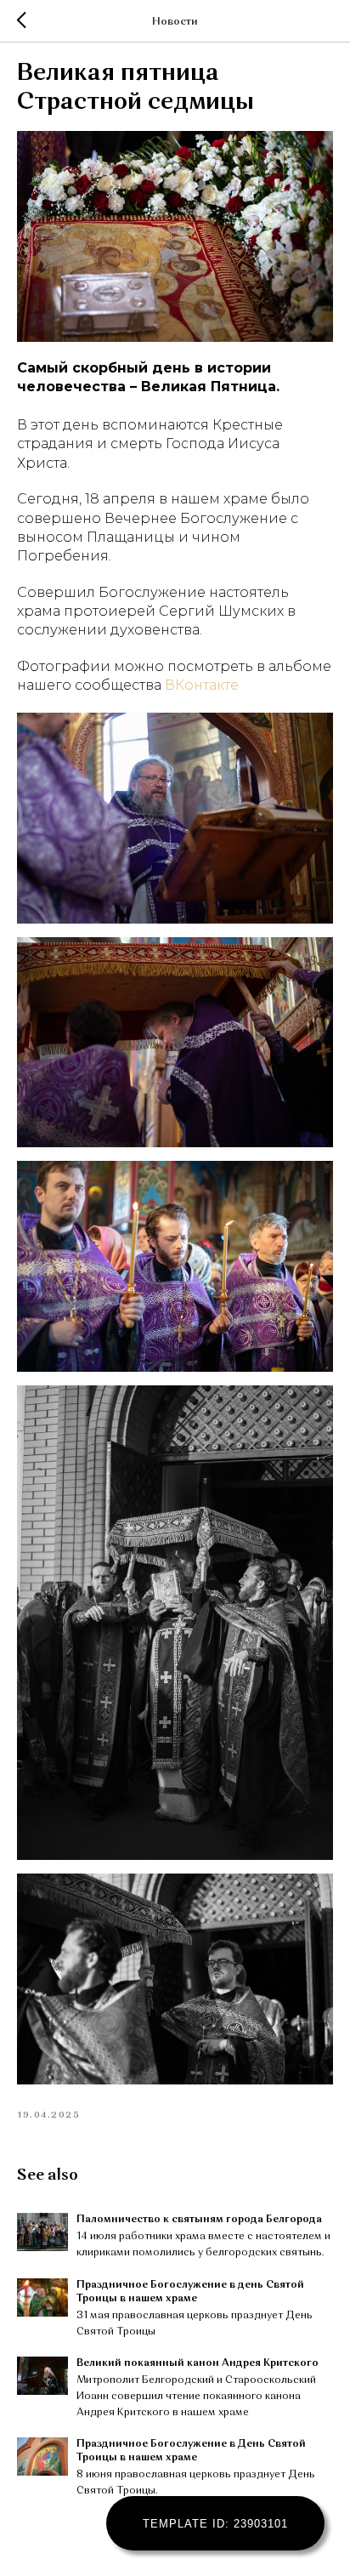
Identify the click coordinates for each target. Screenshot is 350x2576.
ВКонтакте (202, 685)
